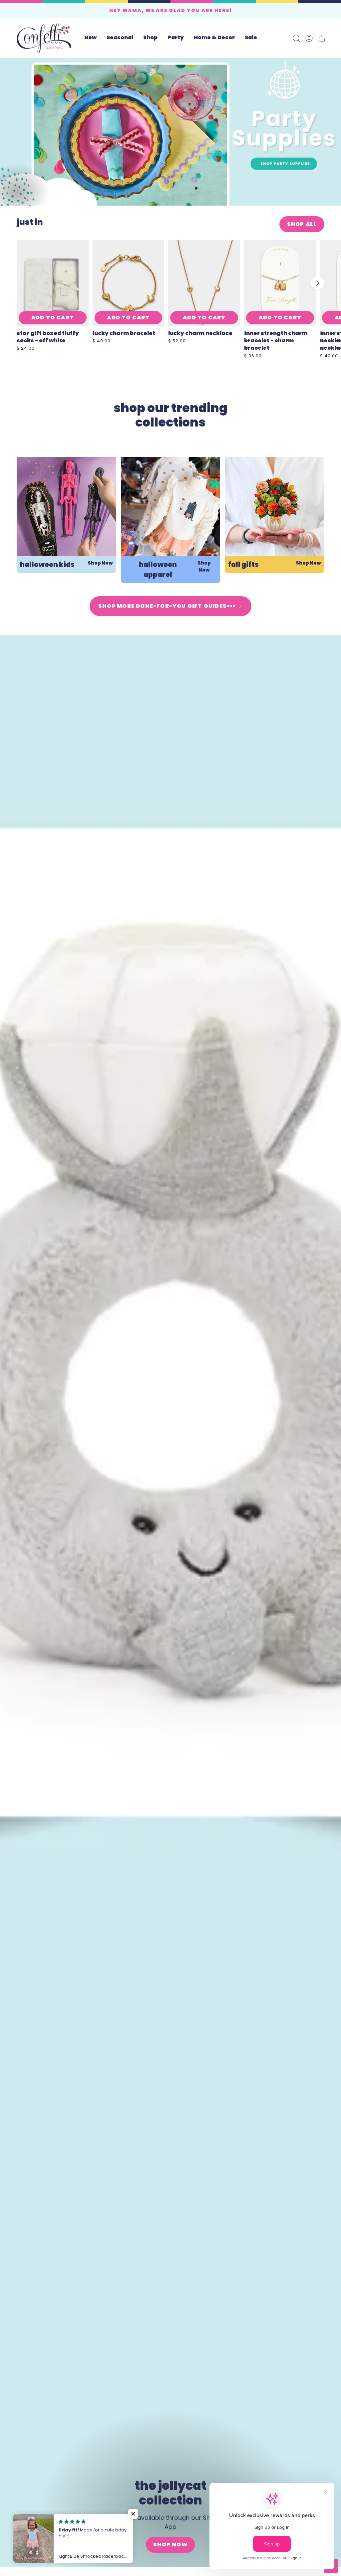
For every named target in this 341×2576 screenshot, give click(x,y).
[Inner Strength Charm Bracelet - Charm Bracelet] (280, 283)
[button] (120, 38)
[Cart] (322, 38)
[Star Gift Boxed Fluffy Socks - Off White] (53, 283)
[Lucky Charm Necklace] (204, 283)
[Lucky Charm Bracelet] (129, 283)
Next (318, 283)
